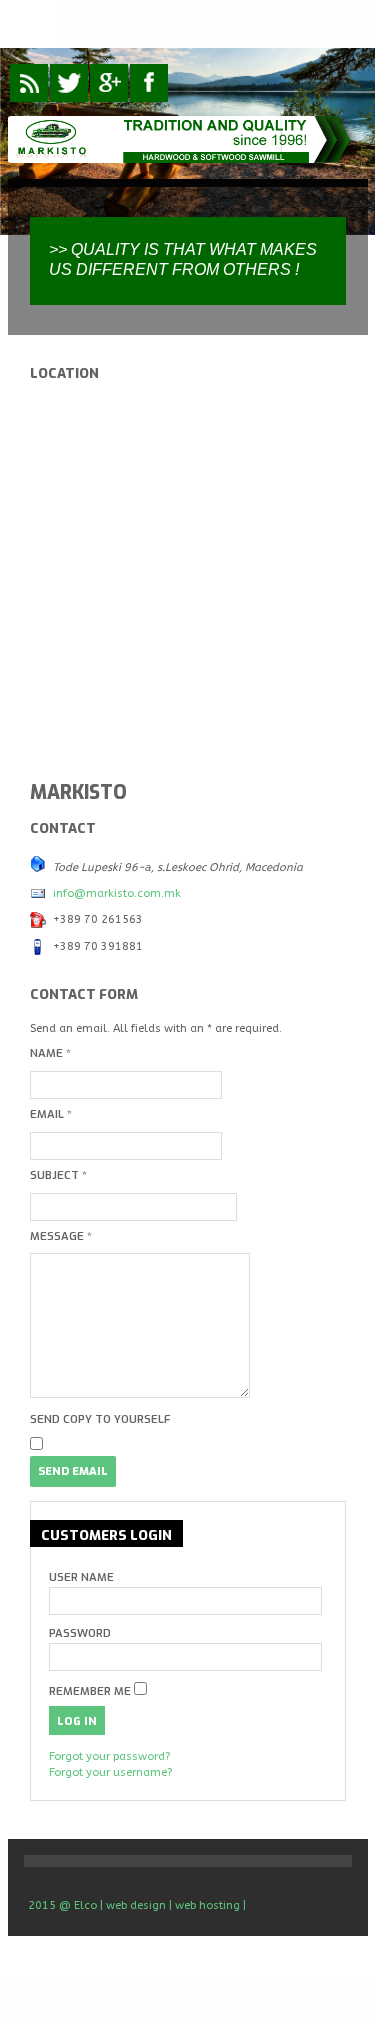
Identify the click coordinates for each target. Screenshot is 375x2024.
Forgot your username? (110, 1772)
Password (80, 1633)
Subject (58, 1175)
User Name (81, 1577)
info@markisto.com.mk (117, 893)
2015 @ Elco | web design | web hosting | (137, 1905)
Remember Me (90, 1691)
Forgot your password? (109, 1756)
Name (50, 1053)
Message (61, 1236)
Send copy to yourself (100, 1419)
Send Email (73, 1471)
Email (51, 1114)
